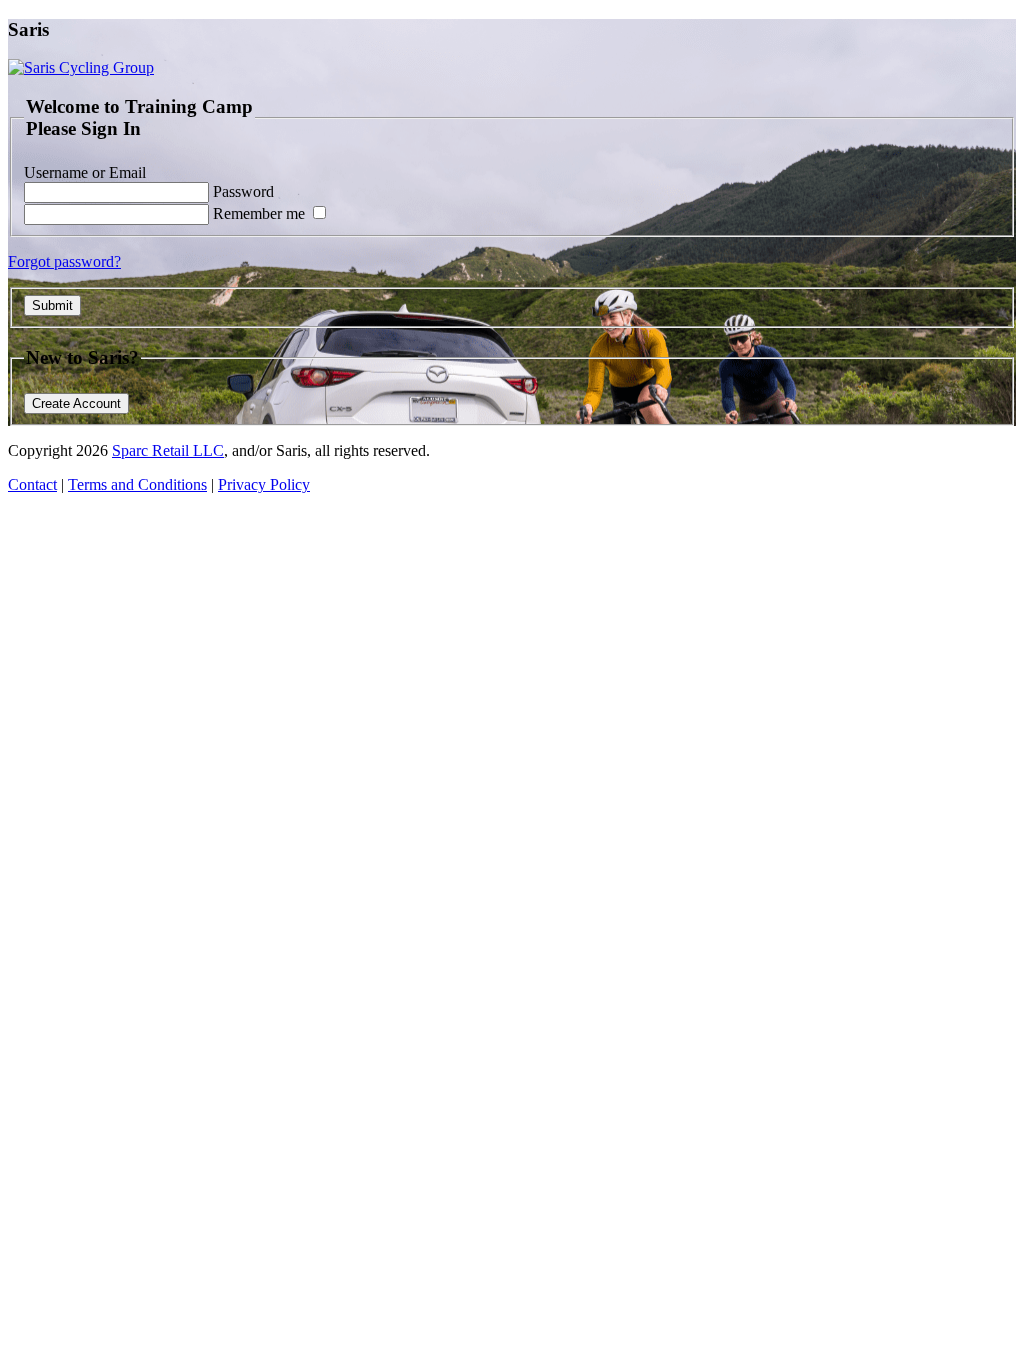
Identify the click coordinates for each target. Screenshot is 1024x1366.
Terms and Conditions (137, 484)
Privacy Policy (264, 484)
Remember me (261, 213)
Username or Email (85, 172)
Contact (32, 484)
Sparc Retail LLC (168, 450)
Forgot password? (64, 261)
